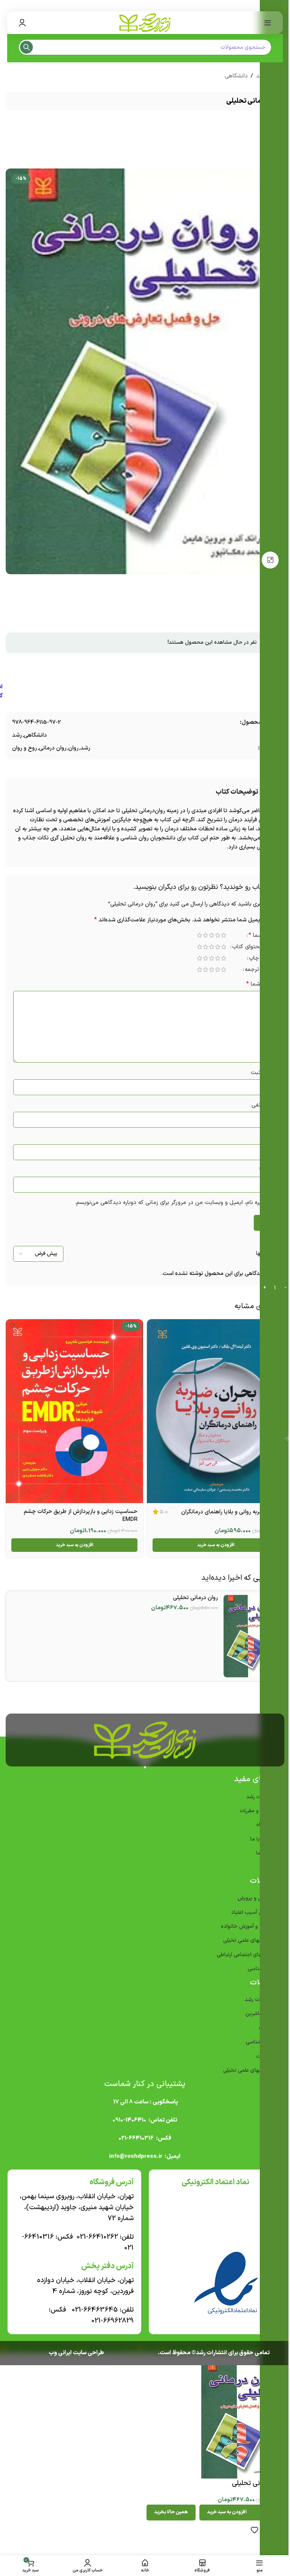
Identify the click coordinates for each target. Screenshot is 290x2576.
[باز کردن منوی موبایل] (262, 23)
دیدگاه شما (256, 984)
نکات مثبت (258, 1073)
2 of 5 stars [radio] (212, 935)
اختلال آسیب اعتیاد (249, 1909)
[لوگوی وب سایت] (142, 22)
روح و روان (22, 748)
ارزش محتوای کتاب (249, 948)
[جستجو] (26, 47)
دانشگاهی (233, 76)
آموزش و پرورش (252, 1894)
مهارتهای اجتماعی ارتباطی (242, 1951)
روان (71, 748)
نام (265, 1138)
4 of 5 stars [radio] (200, 935)
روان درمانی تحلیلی (192, 1594)
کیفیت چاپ (257, 959)
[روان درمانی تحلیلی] (249, 1632)
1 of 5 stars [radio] (218, 935)
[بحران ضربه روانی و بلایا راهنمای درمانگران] (212, 1409)
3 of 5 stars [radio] (206, 935)
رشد (14, 735)
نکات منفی (258, 1105)
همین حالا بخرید (165, 2508)
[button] (212, 1541)
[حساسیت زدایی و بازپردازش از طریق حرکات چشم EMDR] (73, 1409)
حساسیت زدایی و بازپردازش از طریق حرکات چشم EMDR (78, 1512)
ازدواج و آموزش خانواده (244, 1923)
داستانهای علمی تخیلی (245, 1937)
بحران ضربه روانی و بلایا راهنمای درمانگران (224, 1508)
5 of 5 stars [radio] (194, 935)
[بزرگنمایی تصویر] (268, 560)
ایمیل (262, 1170)
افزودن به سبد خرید (221, 2508)
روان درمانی (50, 748)
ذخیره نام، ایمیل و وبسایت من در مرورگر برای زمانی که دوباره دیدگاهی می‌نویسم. (166, 1203)
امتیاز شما (257, 936)
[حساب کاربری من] (22, 23)
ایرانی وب (57, 2349)
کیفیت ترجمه (255, 970)
